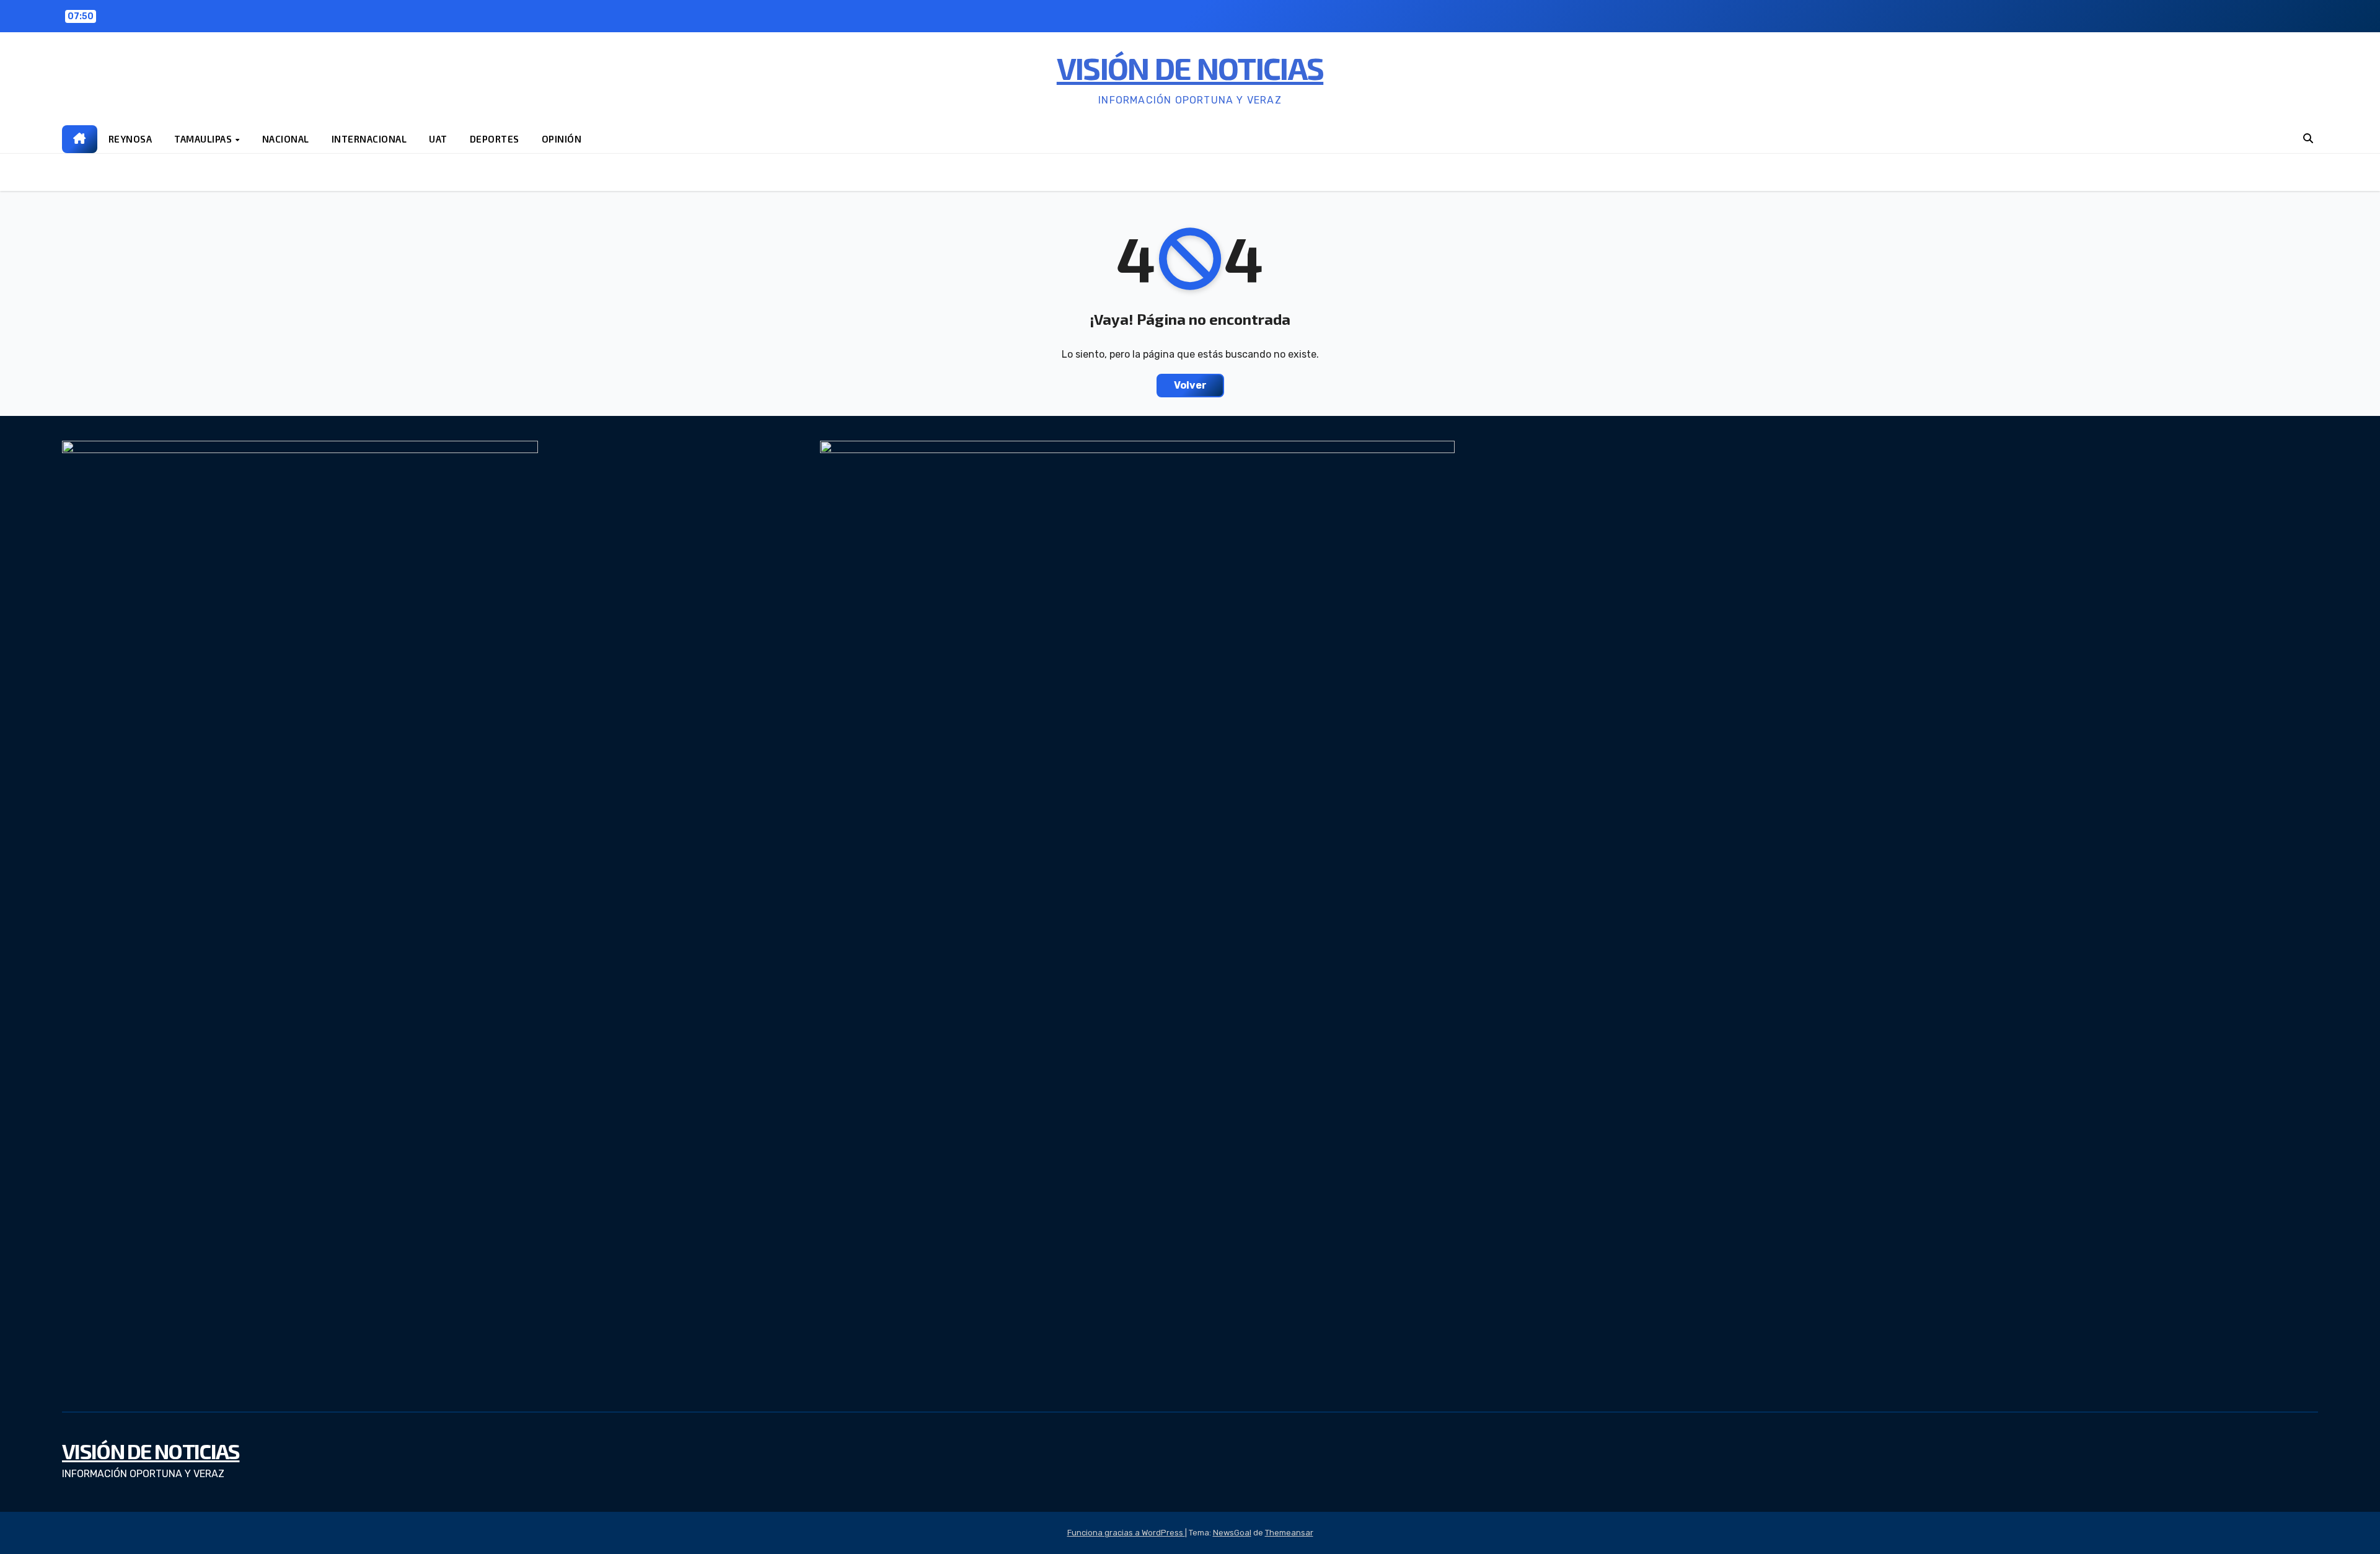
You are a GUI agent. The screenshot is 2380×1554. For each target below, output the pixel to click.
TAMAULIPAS (204, 139)
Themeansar (1289, 1533)
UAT (438, 139)
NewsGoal (1232, 1533)
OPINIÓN (562, 139)
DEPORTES (495, 139)
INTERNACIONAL (369, 139)
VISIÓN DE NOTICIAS (1190, 68)
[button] (2308, 139)
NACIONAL (286, 139)
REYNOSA (130, 139)
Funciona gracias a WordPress (1126, 1533)
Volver (1190, 385)
